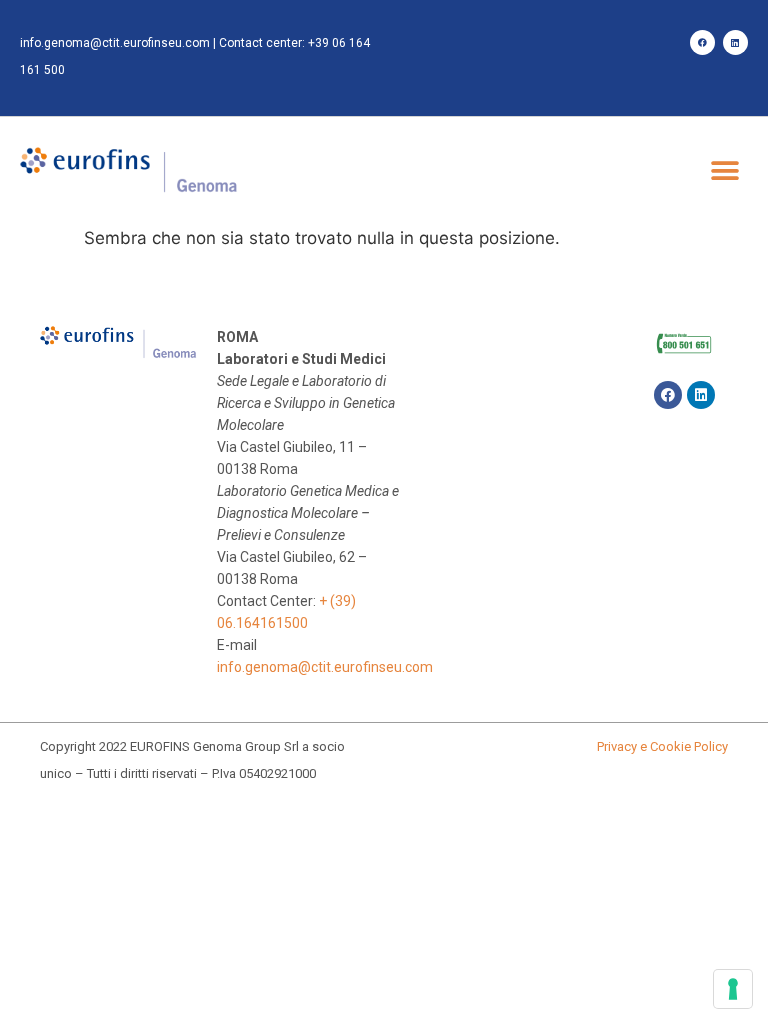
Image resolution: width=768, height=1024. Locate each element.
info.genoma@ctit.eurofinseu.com (115, 43)
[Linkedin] (735, 42)
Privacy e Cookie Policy (662, 746)
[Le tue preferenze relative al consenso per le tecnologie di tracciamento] (733, 989)
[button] (725, 171)
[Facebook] (702, 42)
